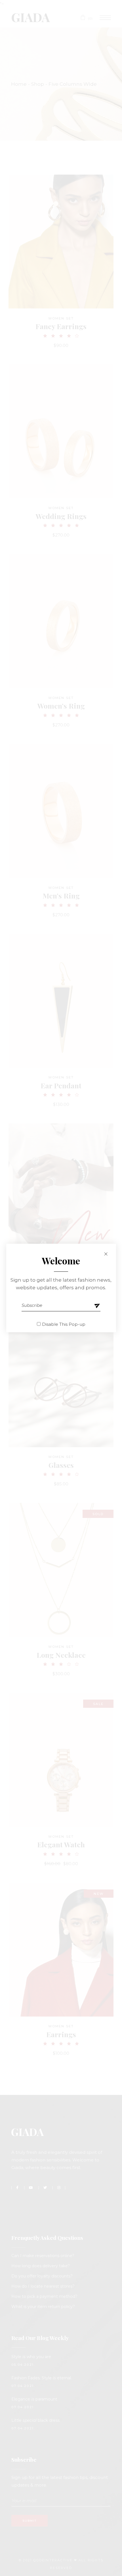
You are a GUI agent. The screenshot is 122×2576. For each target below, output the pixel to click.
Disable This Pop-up (64, 1324)
